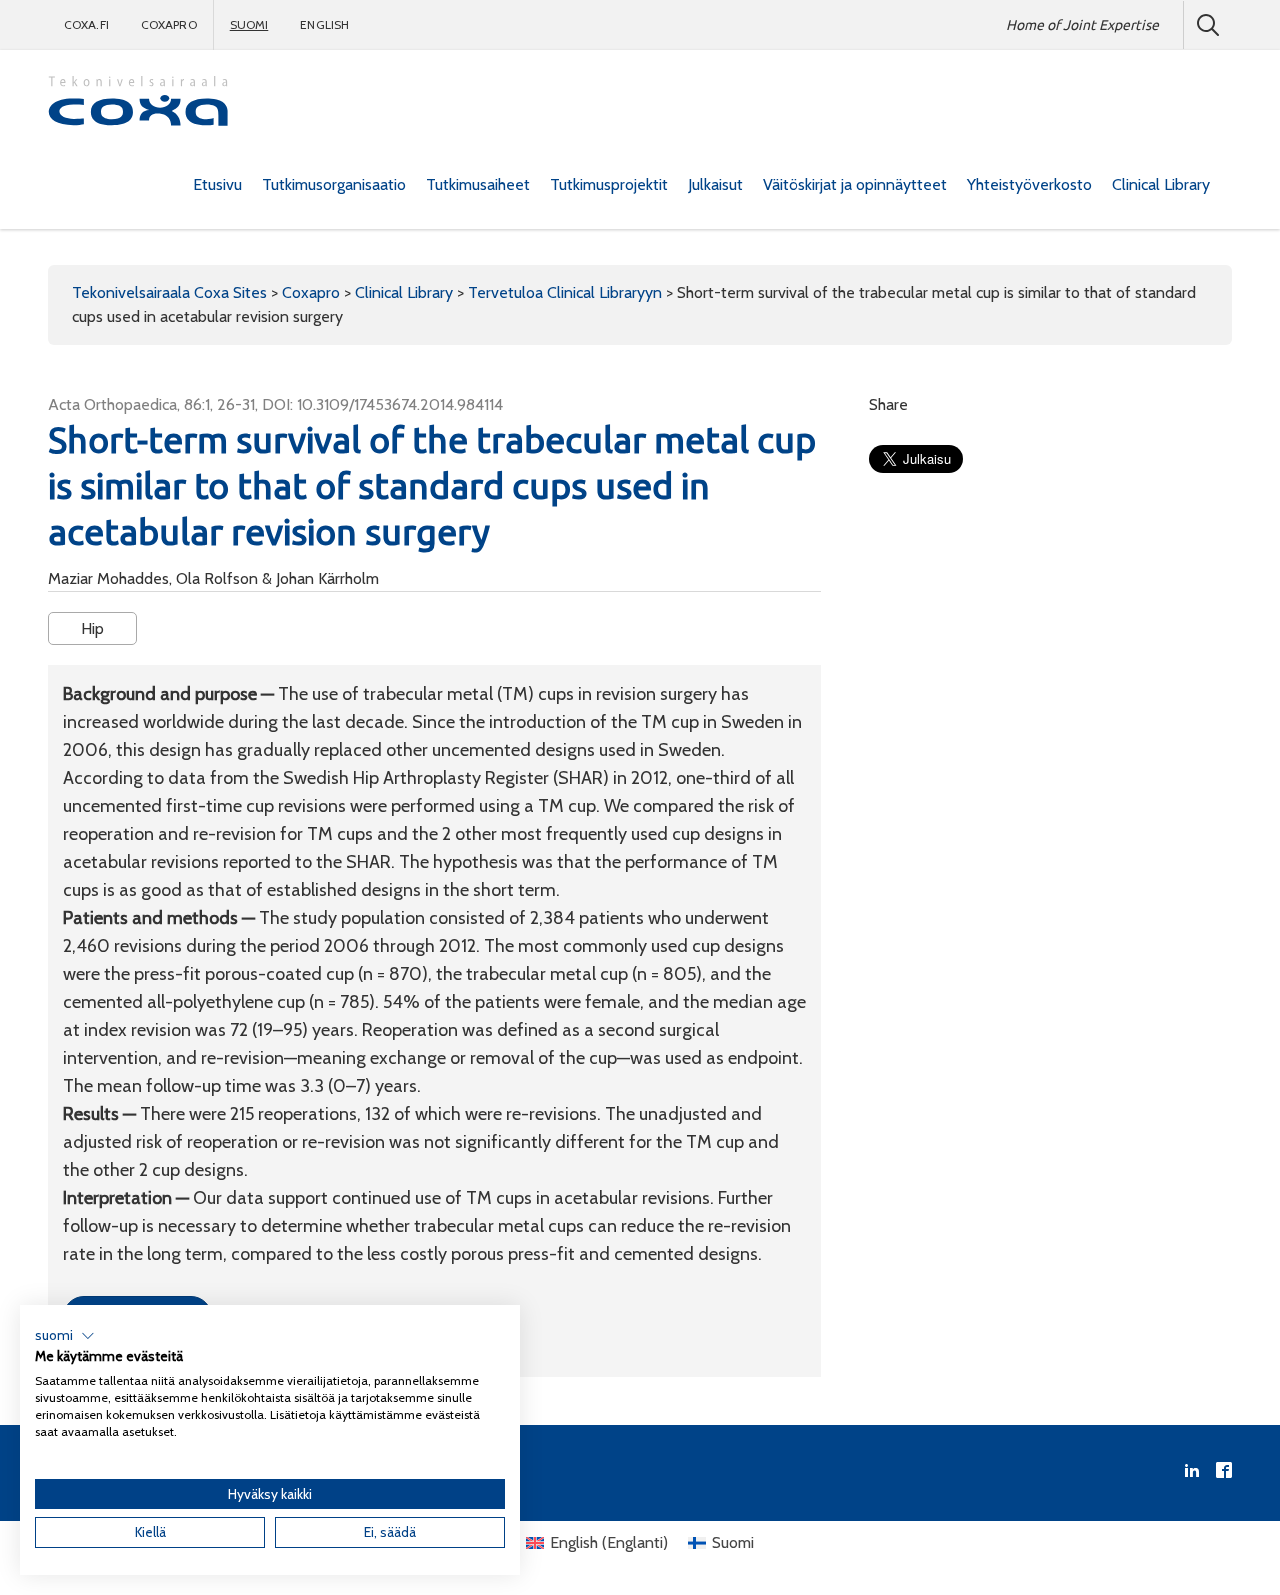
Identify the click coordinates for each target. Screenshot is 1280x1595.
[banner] (138, 103)
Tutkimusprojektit (609, 184)
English (324, 24)
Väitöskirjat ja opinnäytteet (855, 184)
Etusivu (217, 184)
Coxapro (169, 24)
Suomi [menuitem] (733, 1542)
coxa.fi (86, 24)
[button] (65, 1336)
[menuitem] (217, 185)
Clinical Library (1161, 184)
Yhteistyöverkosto (1029, 184)
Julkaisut (715, 184)
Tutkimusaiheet (478, 184)
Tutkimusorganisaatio (334, 184)
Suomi (249, 24)
